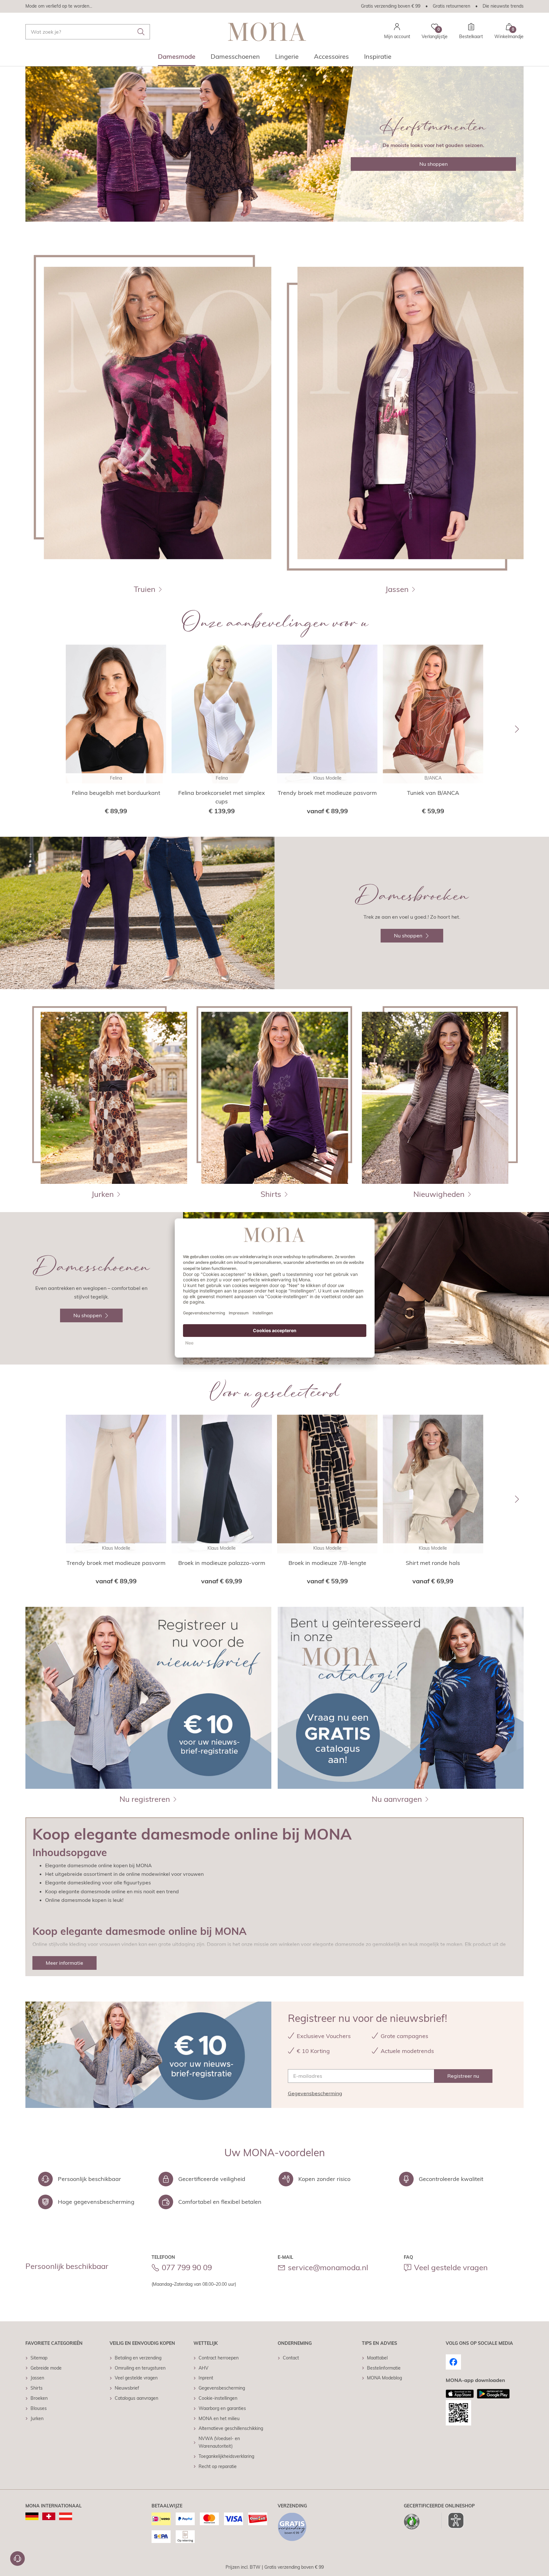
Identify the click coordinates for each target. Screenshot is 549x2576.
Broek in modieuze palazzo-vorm (222, 1563)
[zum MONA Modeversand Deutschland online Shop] (32, 2516)
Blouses (39, 2408)
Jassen (37, 2378)
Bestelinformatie (384, 2368)
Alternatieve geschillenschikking (231, 2428)
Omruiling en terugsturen (140, 2368)
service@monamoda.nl (328, 2267)
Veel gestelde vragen (451, 2267)
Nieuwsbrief (127, 2388)
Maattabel (377, 2358)
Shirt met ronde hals (433, 1563)
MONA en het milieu (219, 2418)
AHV (203, 2368)
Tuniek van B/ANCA (433, 793)
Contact (291, 2358)
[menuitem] (177, 58)
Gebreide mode (46, 2368)
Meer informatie (64, 1963)
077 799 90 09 (187, 2267)
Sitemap (39, 2358)
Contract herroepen (219, 2358)
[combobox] (88, 32)
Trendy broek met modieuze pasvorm (327, 793)
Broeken (39, 2398)
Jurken (37, 2418)
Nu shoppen (434, 164)
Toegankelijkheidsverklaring (226, 2456)
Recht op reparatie (218, 2466)
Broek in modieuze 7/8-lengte (327, 1563)
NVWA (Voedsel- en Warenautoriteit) (219, 2442)
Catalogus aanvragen (136, 2398)
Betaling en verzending (138, 2358)
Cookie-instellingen (218, 2398)
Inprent (206, 2378)
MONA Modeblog (384, 2378)
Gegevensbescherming (315, 2093)
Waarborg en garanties (222, 2408)
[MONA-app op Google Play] (493, 2394)
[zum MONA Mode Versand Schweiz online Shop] (49, 2516)
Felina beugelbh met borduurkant (116, 793)
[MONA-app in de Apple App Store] (460, 2394)
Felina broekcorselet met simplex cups (222, 797)
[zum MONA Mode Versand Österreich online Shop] (66, 2516)
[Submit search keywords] (141, 32)
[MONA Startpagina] (267, 32)
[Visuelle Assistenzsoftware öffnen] (453, 2520)
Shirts (37, 2388)
